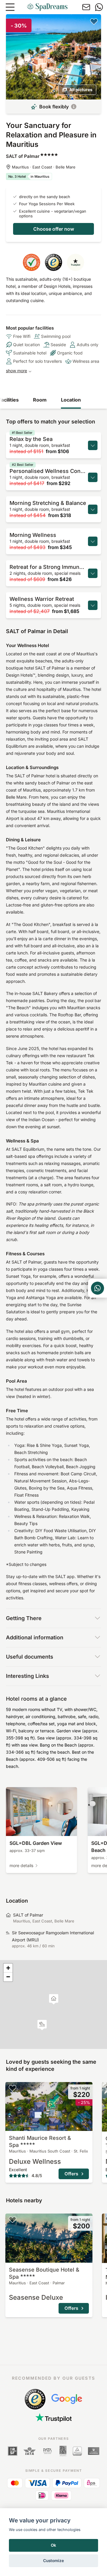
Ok (53, 2545)
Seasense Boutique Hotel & (44, 2273)
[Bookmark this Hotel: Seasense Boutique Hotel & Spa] (12, 2219)
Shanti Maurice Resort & (40, 2141)
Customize (53, 2561)
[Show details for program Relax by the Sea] (93, 445)
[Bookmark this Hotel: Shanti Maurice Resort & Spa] (12, 2088)
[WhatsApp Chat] (97, 1288)
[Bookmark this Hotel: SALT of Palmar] (94, 21)
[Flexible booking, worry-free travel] (74, 107)
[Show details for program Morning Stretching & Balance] (93, 509)
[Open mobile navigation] (10, 7)
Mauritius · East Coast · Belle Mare (44, 167)
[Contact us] (86, 7)
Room (40, 400)
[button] (42, 2025)
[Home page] (47, 7)
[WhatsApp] (99, 7)
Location (71, 400)
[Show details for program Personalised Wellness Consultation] (93, 477)
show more (16, 371)
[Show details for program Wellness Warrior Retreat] (93, 605)
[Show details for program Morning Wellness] (93, 541)
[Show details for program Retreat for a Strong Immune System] (93, 573)
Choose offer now (54, 229)
